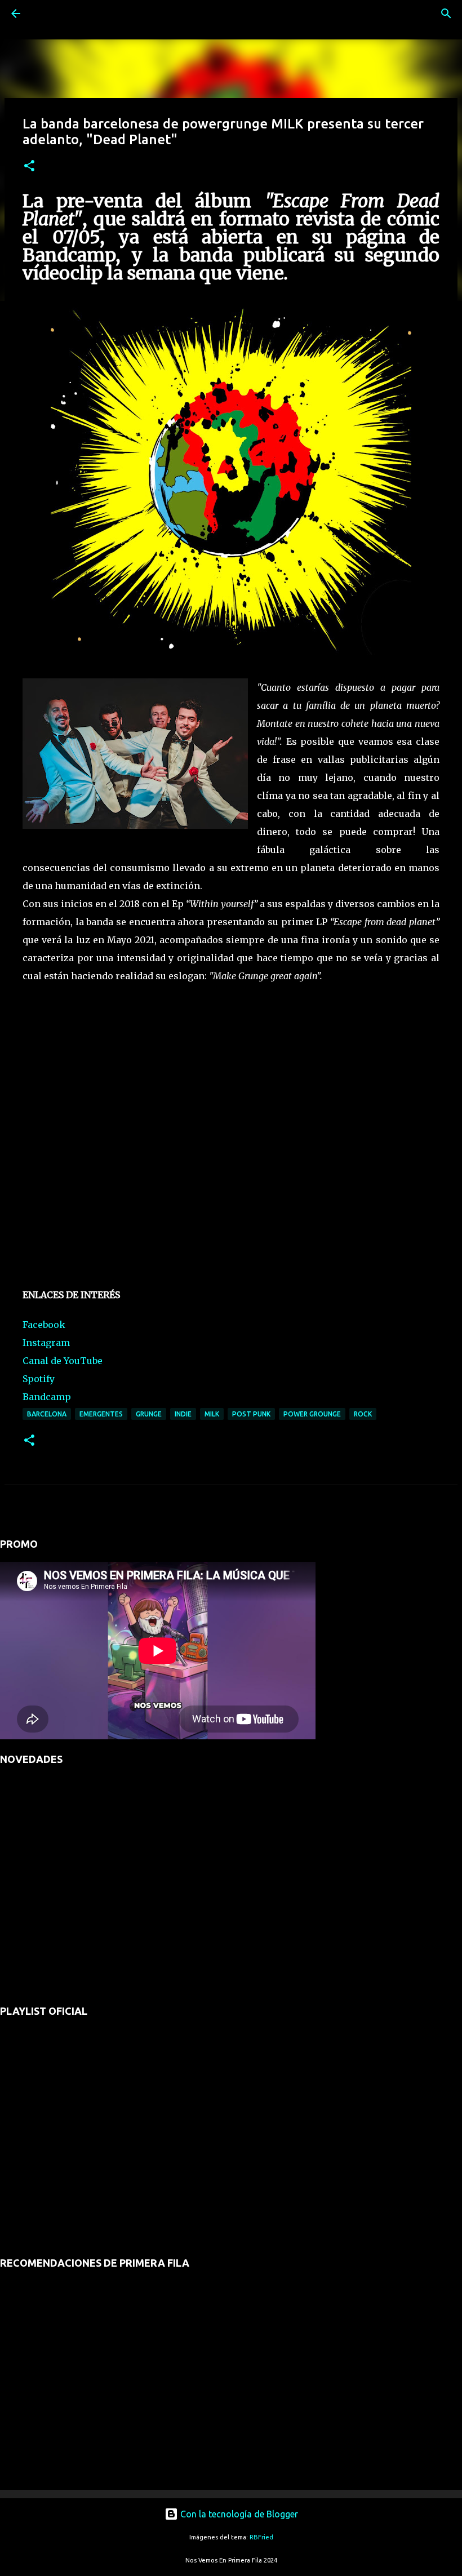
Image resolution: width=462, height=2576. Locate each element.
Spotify (39, 1379)
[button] (29, 166)
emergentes (101, 1414)
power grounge (312, 1414)
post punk (251, 1414)
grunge (149, 1414)
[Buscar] (47, 14)
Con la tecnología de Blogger (238, 2514)
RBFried (261, 2537)
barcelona (47, 1414)
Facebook (44, 1325)
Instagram (46, 1343)
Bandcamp (47, 1397)
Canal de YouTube (63, 1361)
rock (363, 1414)
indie (183, 1414)
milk (212, 1414)
